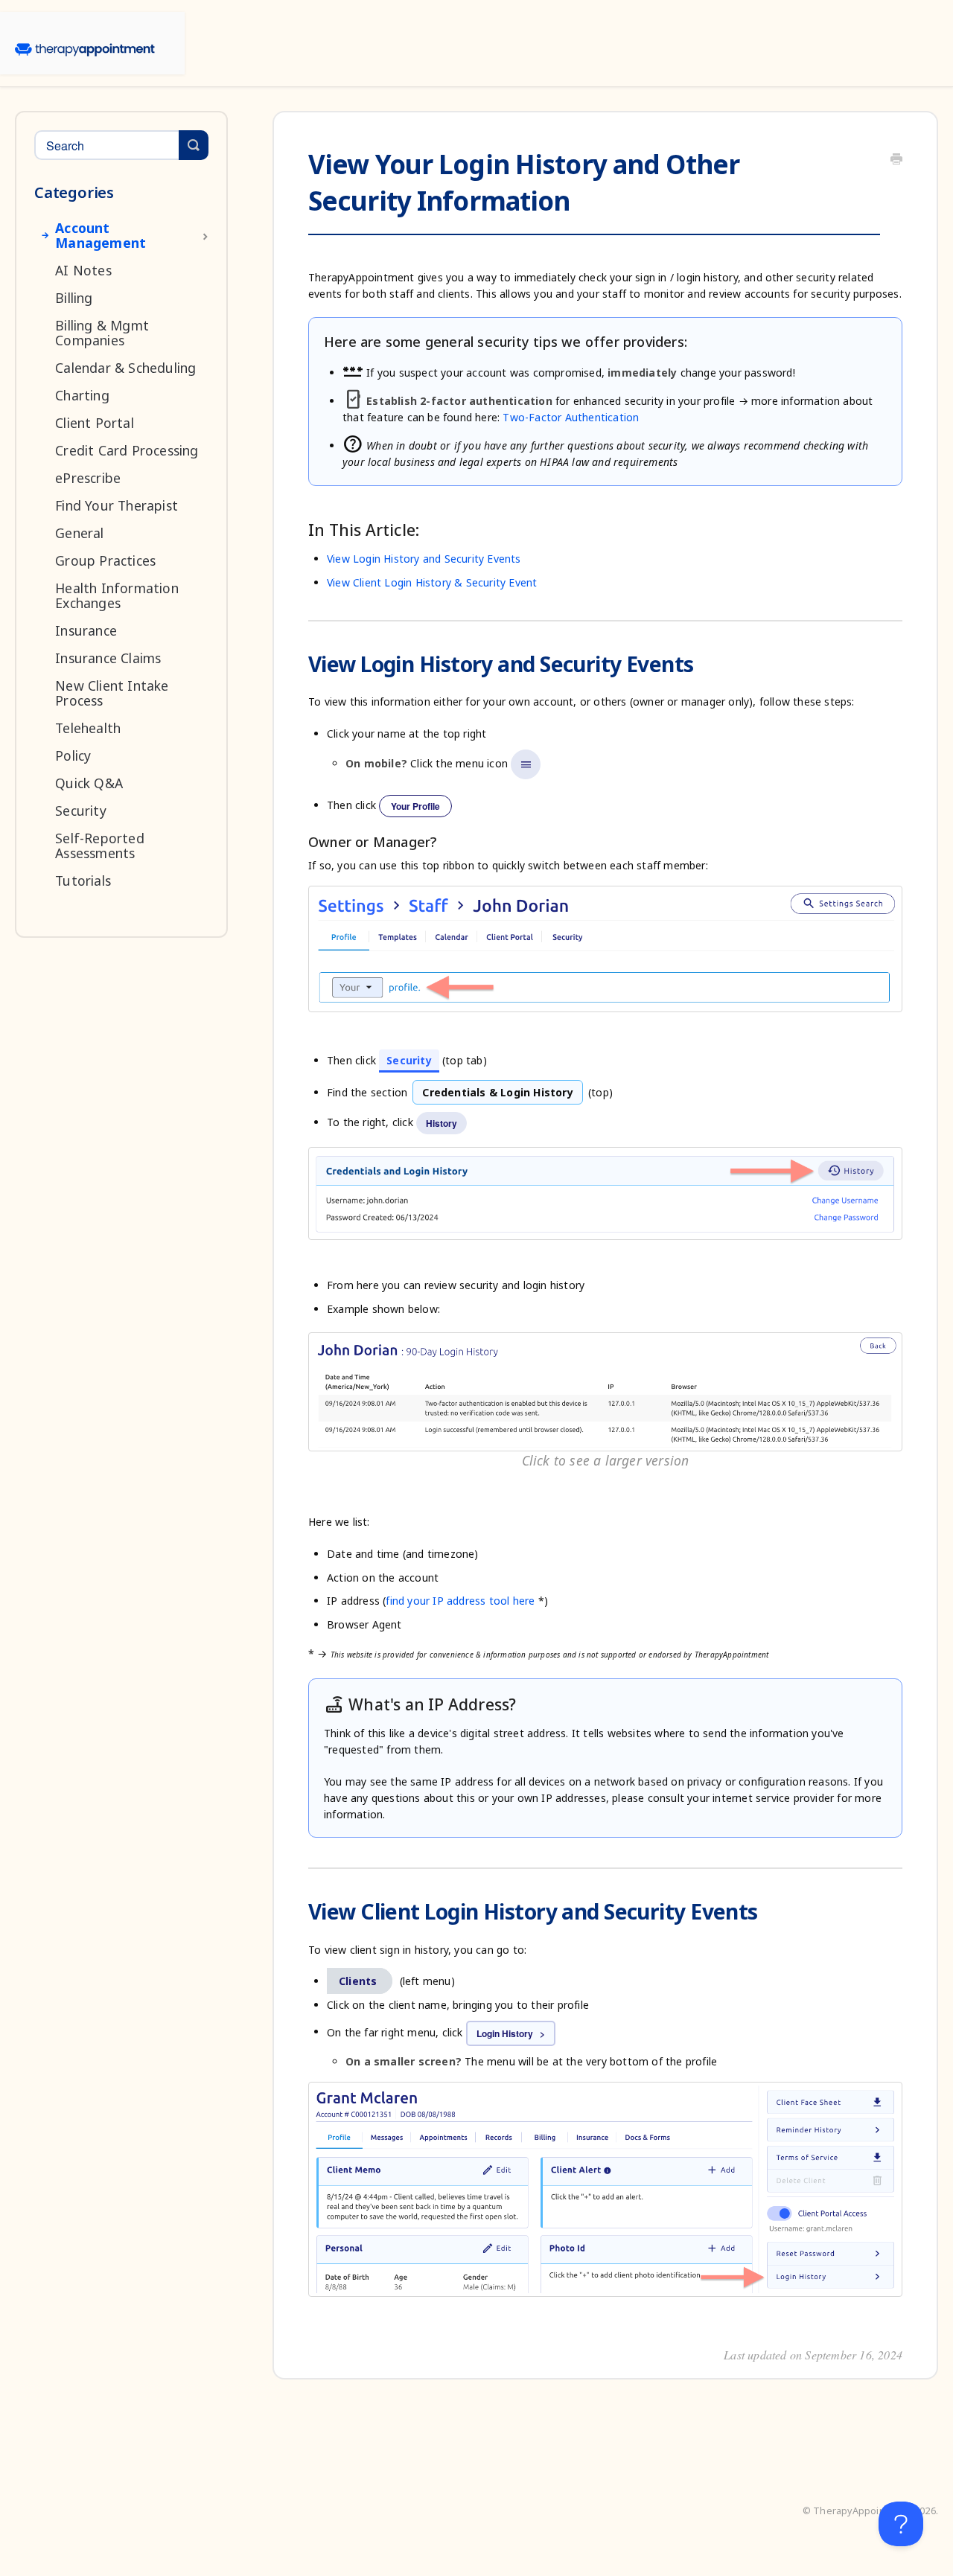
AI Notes (83, 270)
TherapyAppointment (863, 2511)
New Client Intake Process (112, 693)
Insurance (86, 630)
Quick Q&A (89, 783)
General (79, 533)
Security (81, 811)
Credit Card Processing (127, 450)
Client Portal (95, 423)
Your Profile (415, 806)
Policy (73, 755)
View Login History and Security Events (424, 559)
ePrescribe (88, 478)
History (442, 1123)
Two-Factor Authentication (571, 417)
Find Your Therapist (117, 505)
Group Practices (105, 560)
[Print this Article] (896, 160)
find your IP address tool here (460, 1601)
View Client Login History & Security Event (432, 582)
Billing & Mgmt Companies (102, 333)
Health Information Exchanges (117, 595)
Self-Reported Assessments (100, 846)
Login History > (511, 2033)
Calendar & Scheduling (125, 368)
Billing (74, 298)
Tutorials (83, 880)
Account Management (101, 235)
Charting (82, 395)
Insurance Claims (108, 658)
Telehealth (88, 728)
